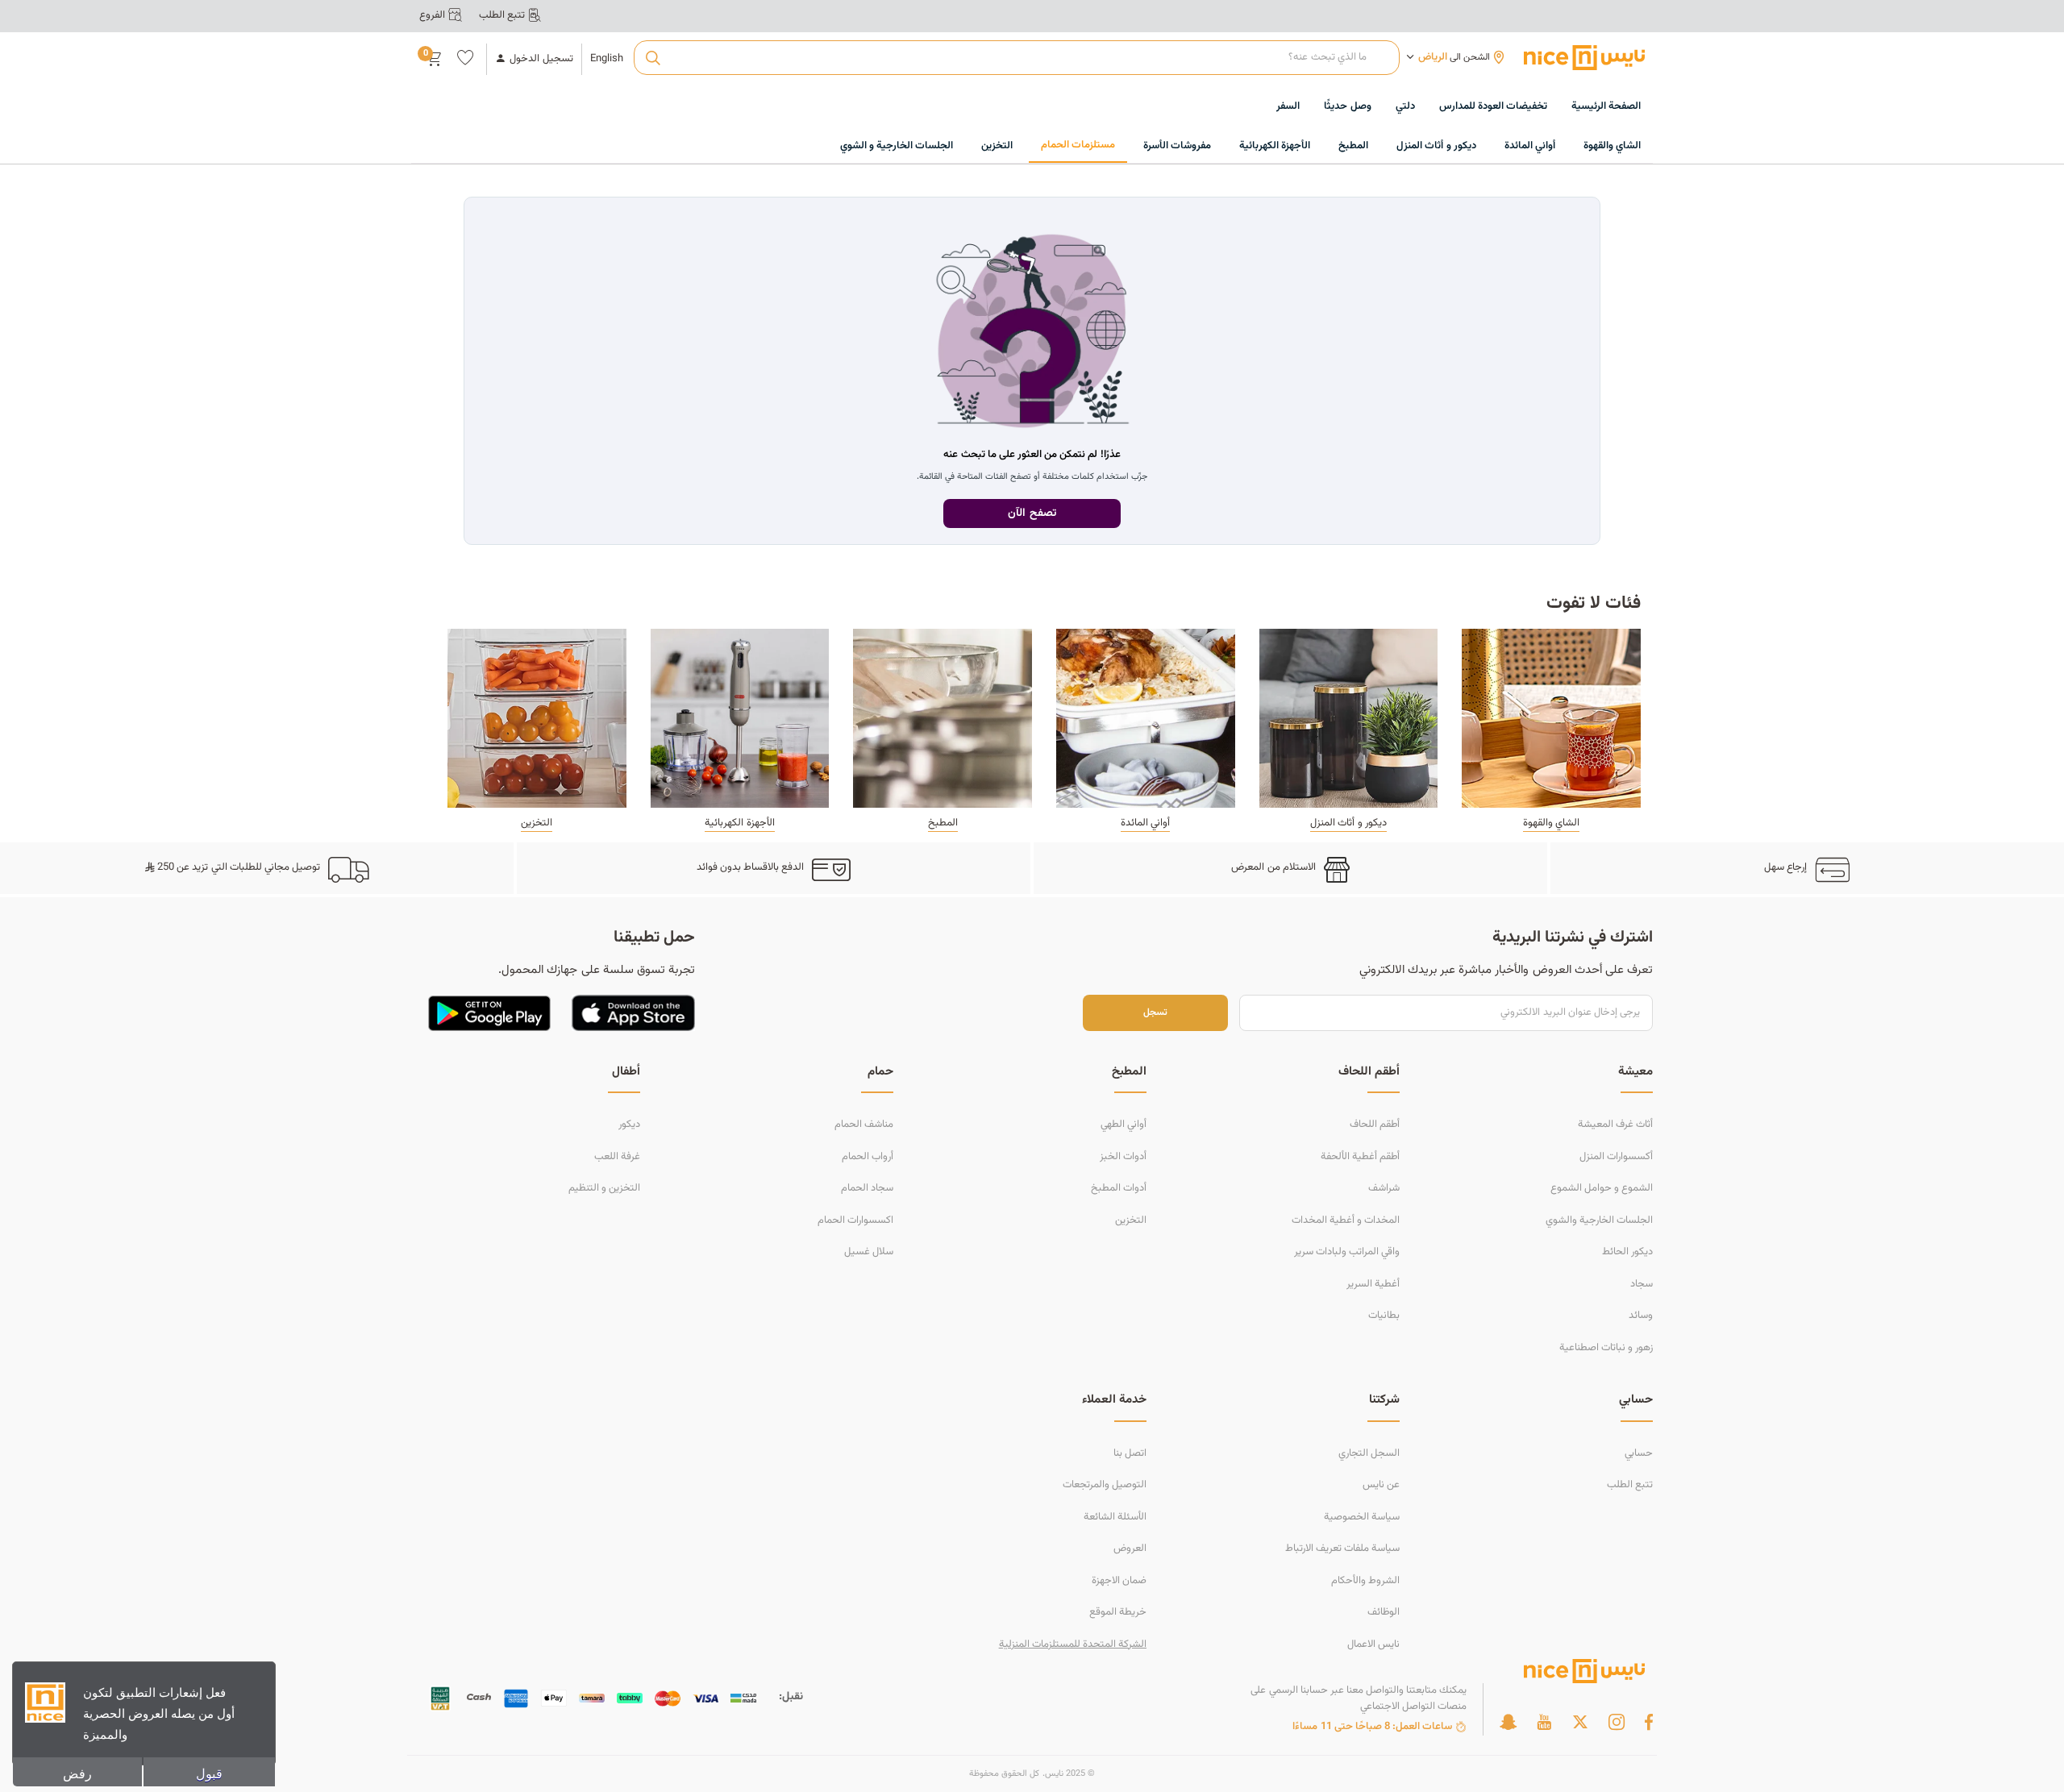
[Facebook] (1649, 1722)
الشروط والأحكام (1365, 1581)
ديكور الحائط (1627, 1252)
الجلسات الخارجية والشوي (1599, 1220)
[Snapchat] (1508, 1722)
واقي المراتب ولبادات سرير (1347, 1252)
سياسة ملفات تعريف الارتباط (1342, 1549)
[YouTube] (1544, 1722)
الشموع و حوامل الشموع (1602, 1188)
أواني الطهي (1124, 1125)
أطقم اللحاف (1375, 1125)
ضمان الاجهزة (1119, 1581)
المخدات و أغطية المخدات (1346, 1220)
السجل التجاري (1369, 1453)
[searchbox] (1016, 58)
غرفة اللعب (617, 1157)
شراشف (1384, 1188)
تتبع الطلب (1630, 1485)
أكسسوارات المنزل (1616, 1157)
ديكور (629, 1125)
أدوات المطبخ (1119, 1188)
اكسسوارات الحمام (855, 1220)
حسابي (1639, 1453)
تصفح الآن (1032, 513)
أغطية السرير (1373, 1284)
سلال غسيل (869, 1252)
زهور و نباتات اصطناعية (1606, 1348)
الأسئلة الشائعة (1115, 1517)
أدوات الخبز (1123, 1157)
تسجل (1155, 1013)
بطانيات (1384, 1316)
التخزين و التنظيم (604, 1188)
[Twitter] (1580, 1722)
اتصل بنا (1130, 1453)
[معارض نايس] (1584, 57)
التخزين (1131, 1220)
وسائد (1641, 1316)
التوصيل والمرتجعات (1105, 1485)
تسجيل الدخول (541, 59)
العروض (1130, 1549)
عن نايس (1381, 1485)
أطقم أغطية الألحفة (1360, 1157)
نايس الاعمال (1373, 1644)
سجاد (1642, 1284)
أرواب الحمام (868, 1157)
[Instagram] (1617, 1722)
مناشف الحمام (864, 1125)
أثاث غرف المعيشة (1615, 1125)
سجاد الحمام (867, 1188)
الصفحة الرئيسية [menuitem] (1606, 106)
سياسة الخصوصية (1362, 1517)
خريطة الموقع (1118, 1612)
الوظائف (1384, 1612)
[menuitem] (1493, 107)
